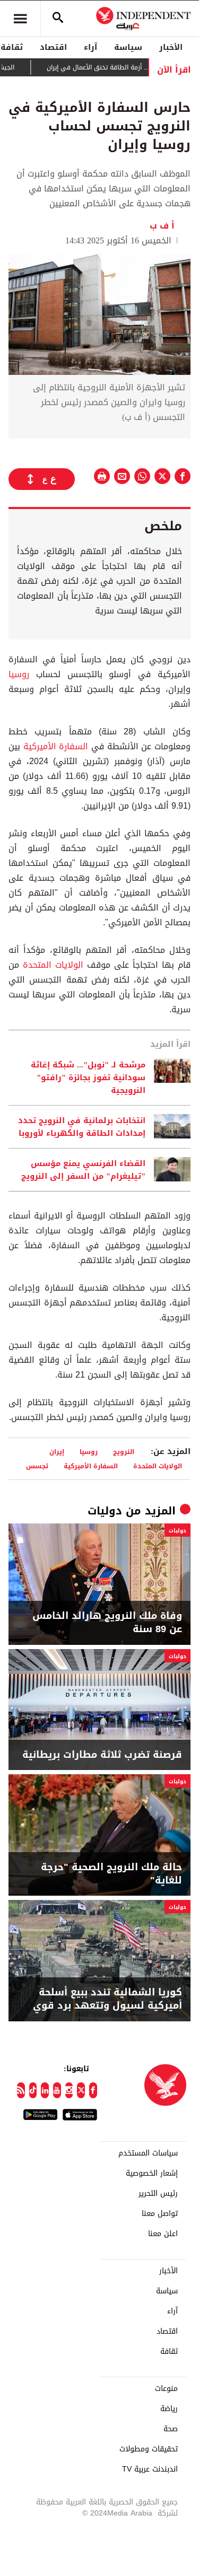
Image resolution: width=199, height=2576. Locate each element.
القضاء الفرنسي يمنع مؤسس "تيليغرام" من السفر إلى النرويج (83, 1170)
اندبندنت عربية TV (150, 2469)
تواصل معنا (160, 2214)
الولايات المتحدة (53, 965)
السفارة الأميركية (56, 746)
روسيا (19, 674)
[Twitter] (81, 2090)
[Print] (102, 476)
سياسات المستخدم (148, 2153)
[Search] (58, 19)
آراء (90, 47)
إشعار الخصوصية (152, 2174)
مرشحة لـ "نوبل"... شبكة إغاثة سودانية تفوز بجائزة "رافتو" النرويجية (88, 1077)
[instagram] (69, 2090)
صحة (171, 2429)
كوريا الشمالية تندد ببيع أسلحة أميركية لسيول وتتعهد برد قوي (107, 1999)
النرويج (124, 1452)
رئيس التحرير (158, 2194)
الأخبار (171, 47)
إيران (57, 1452)
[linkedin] (45, 2090)
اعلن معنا (163, 2234)
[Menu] (20, 19)
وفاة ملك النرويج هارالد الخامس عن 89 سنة (107, 1623)
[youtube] (57, 2090)
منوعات (166, 2389)
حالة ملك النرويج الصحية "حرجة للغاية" (111, 1874)
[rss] (21, 2090)
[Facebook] (93, 2090)
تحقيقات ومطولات (149, 2449)
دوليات (105, 1511)
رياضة (169, 2409)
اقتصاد (53, 47)
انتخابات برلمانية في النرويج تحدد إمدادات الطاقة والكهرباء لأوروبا (82, 1127)
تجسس (37, 1466)
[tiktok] (33, 2090)
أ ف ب (165, 226)
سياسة (128, 47)
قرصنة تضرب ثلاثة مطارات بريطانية (102, 1755)
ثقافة (169, 2352)
